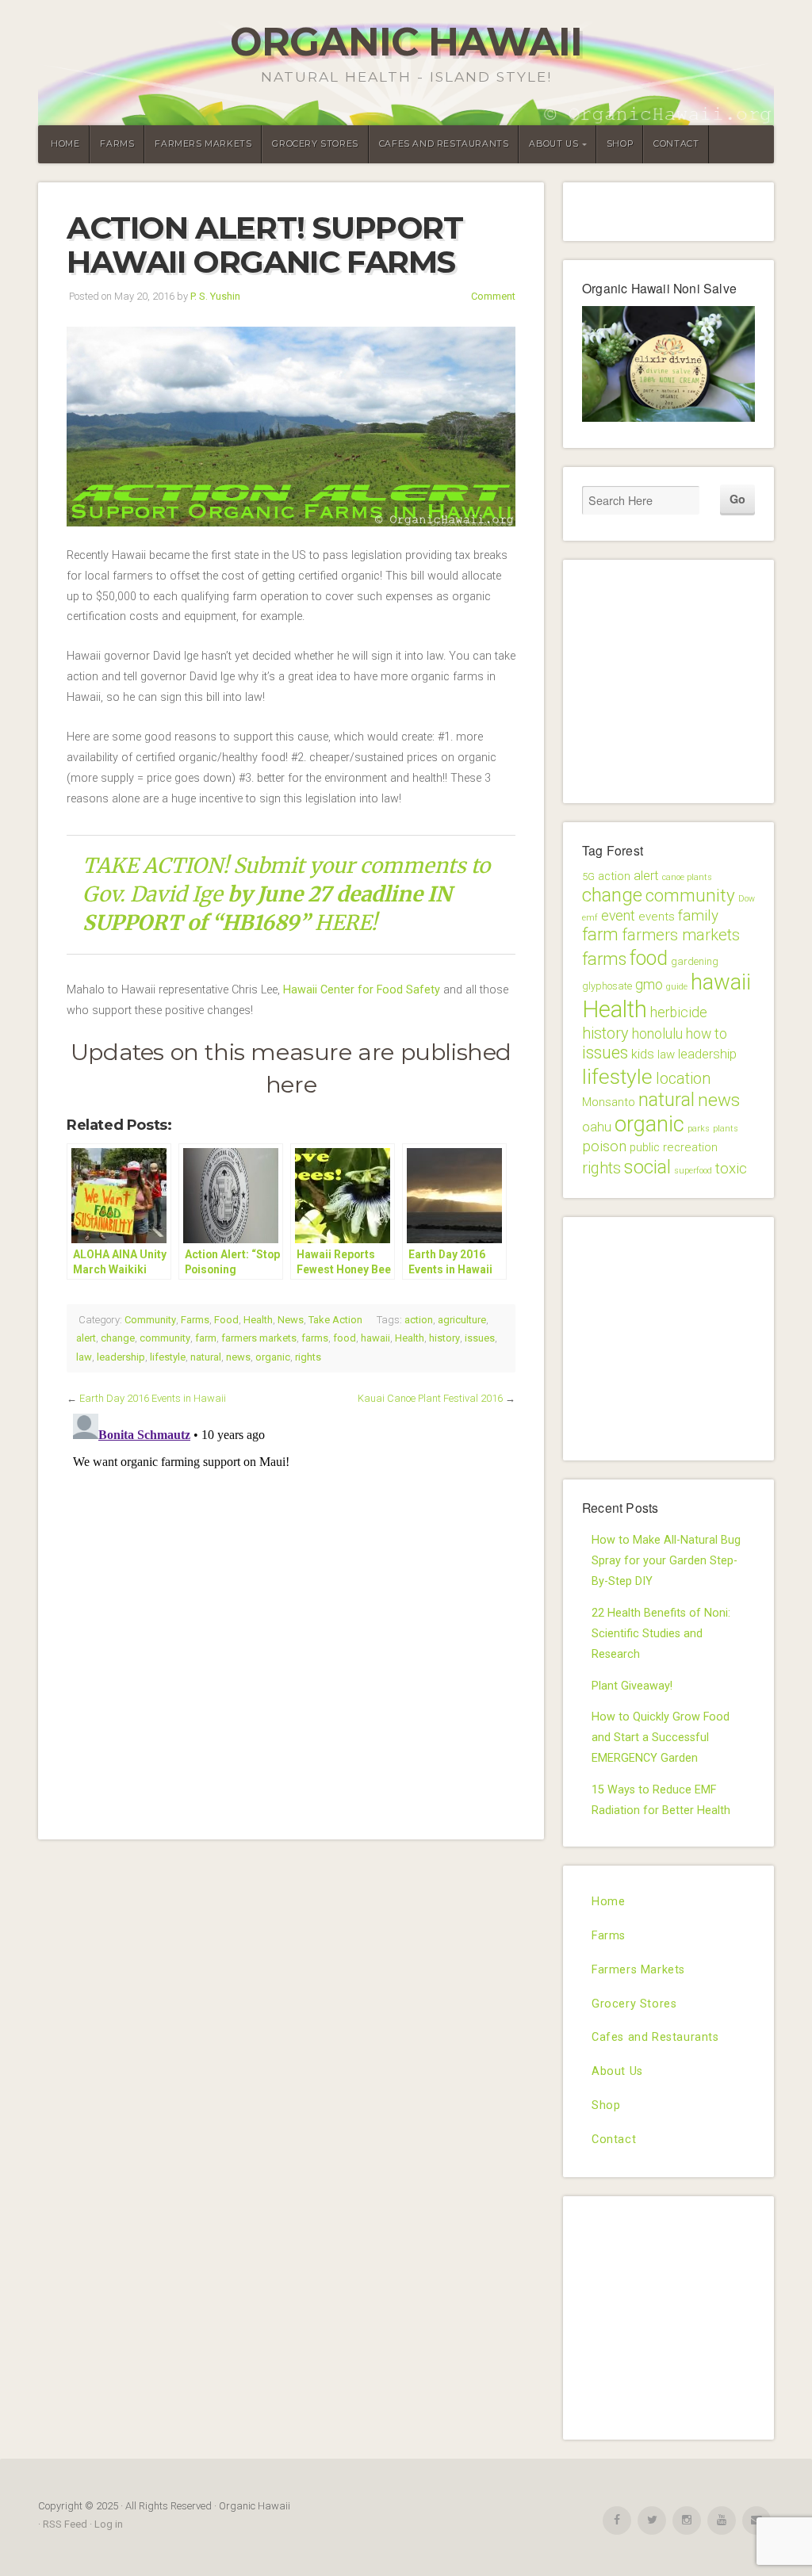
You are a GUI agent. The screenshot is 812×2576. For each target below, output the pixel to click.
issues (480, 1338)
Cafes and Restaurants (444, 144)
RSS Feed (65, 2524)
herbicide (679, 1012)
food (345, 1338)
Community (150, 1320)
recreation (690, 1147)
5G (588, 877)
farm (206, 1338)
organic (273, 1357)
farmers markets (259, 1338)
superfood (693, 1171)
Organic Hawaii (406, 42)
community (165, 1338)
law (84, 1357)
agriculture (462, 1320)
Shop (620, 144)
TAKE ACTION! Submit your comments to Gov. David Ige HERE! (286, 894)
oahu (597, 1127)
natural (206, 1357)
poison (604, 1146)
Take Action (335, 1320)
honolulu (657, 1034)
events (657, 917)
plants (726, 1129)
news (238, 1357)
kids (643, 1054)
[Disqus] (291, 1606)
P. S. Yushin (215, 296)
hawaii (375, 1338)
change (118, 1338)
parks (699, 1129)
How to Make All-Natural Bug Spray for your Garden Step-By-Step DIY (666, 1561)
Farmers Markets (203, 144)
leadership (121, 1357)
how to (707, 1034)
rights (308, 1357)
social (647, 1167)
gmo (649, 985)
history (444, 1338)
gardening (695, 961)
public (645, 1147)
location (683, 1078)
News (291, 1320)
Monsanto (609, 1102)
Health (258, 1320)
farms (315, 1338)
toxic (731, 1169)
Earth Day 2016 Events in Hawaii (153, 1398)
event (618, 916)
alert (86, 1338)
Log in (109, 2524)
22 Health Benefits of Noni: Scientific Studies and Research (661, 1634)
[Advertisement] (697, 678)
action (419, 1320)
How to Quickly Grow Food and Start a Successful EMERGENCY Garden (661, 1738)
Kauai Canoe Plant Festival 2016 (430, 1398)
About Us (553, 144)
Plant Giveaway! (632, 1686)
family (698, 916)
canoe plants (687, 877)
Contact (676, 144)
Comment (493, 296)
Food (226, 1320)
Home (65, 144)
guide (677, 987)
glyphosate (607, 986)
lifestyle (168, 1357)
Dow (747, 899)
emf (590, 918)
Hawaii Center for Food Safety (362, 990)
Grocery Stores (315, 144)
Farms (117, 144)
